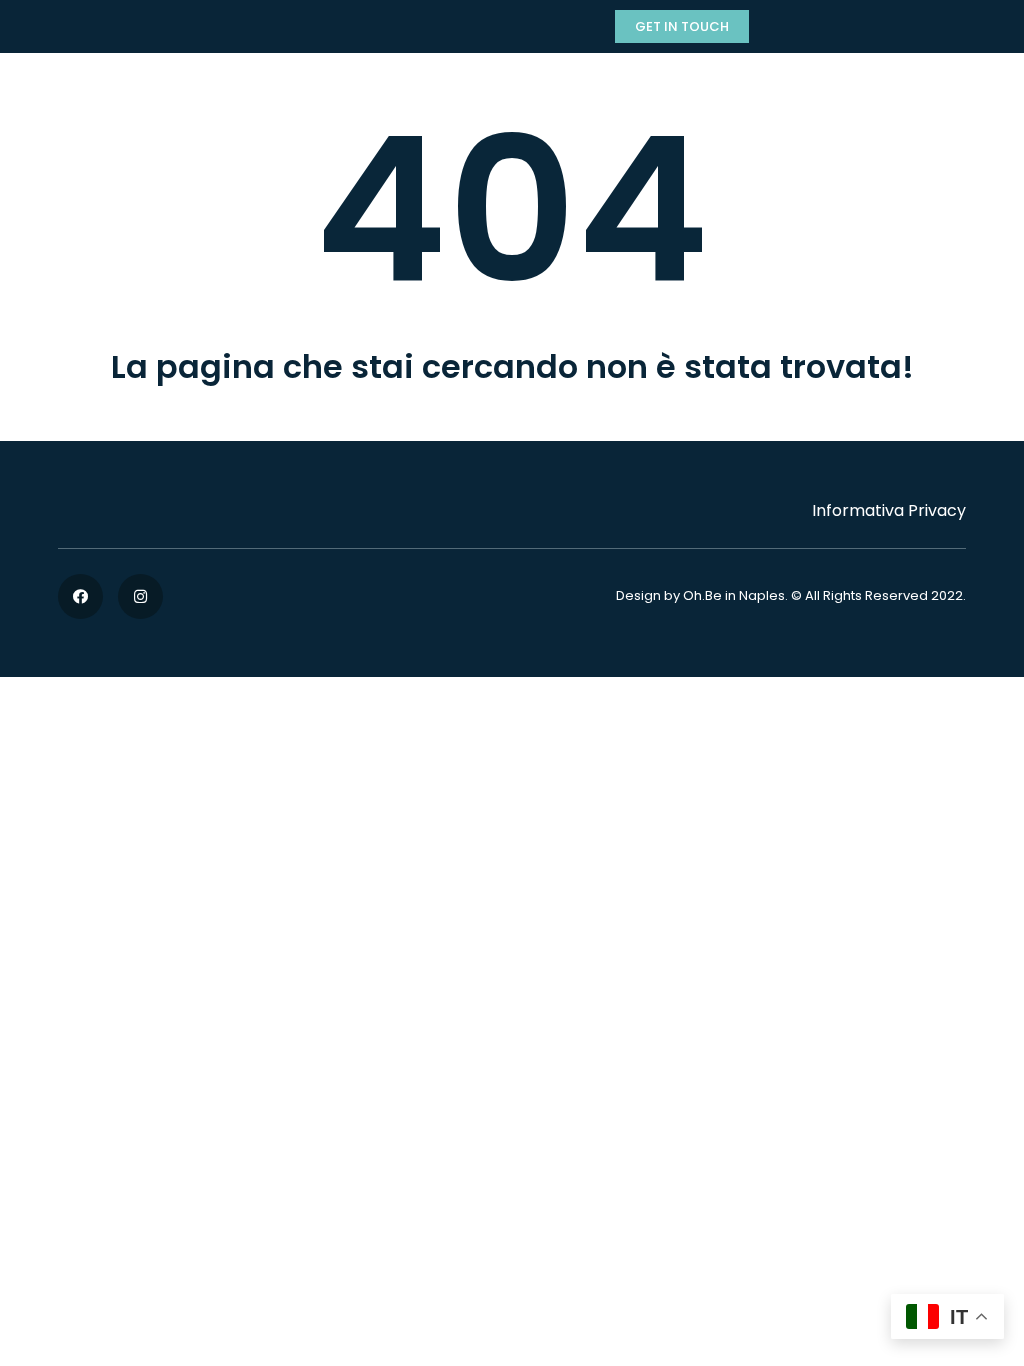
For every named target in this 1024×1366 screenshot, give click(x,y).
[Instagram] (140, 596)
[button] (682, 26)
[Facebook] (80, 596)
